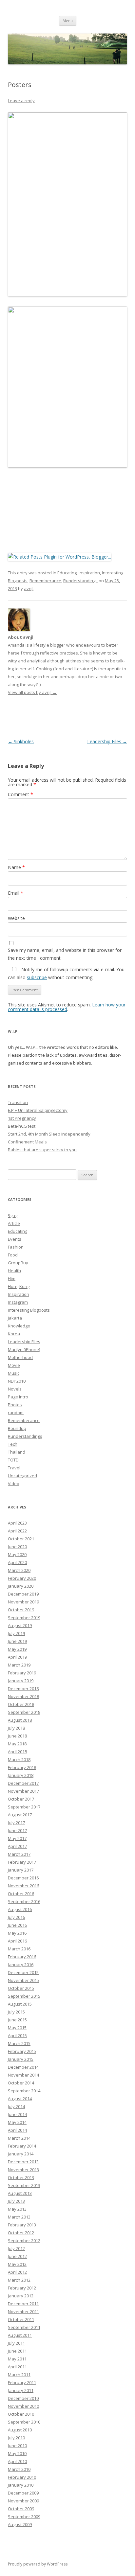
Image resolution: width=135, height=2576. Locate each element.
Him (12, 1278)
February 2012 (22, 2288)
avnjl (29, 588)
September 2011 (24, 2327)
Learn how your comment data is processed (67, 1007)
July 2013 (16, 2201)
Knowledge (19, 1326)
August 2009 (20, 2524)
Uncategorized (22, 1476)
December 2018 (23, 1689)
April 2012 (17, 2272)
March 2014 (19, 2138)
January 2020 (21, 1586)
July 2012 (16, 2248)
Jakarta (15, 1318)
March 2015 (19, 2043)
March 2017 (19, 1854)
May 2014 (17, 2122)
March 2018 (19, 1759)
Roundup (17, 1428)
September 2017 (24, 1807)
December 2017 (23, 1783)
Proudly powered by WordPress (38, 2564)
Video (14, 1483)
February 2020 (22, 1578)
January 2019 (21, 1681)
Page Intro (18, 1397)
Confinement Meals (27, 1142)
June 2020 (17, 1547)
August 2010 (20, 2430)
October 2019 (21, 1610)
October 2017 (21, 1799)
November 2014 (23, 2075)
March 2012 (19, 2280)
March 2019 (19, 1665)
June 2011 (17, 2351)
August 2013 (20, 2193)
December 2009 (23, 2493)
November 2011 (23, 2311)
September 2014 (24, 2091)
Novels (15, 1389)
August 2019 (20, 1625)
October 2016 (21, 1894)
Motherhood (20, 1357)
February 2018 (22, 1767)
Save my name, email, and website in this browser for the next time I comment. (65, 954)
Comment (20, 794)
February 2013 (22, 2225)
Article (14, 1223)
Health (14, 1271)
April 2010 (17, 2461)
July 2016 (16, 1917)
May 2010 (17, 2453)
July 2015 (16, 2012)
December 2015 (23, 1972)
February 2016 (22, 1957)
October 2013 (21, 2177)
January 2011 (21, 2390)
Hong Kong (19, 1286)
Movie (14, 1365)
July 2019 (16, 1633)
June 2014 (17, 2114)
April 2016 (17, 1941)
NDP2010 (17, 1381)
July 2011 (16, 2343)
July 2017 (16, 1823)
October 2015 (21, 1988)
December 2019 (23, 1594)
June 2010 (17, 2446)
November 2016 (23, 1886)
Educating (67, 573)
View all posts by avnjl (32, 692)
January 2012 (21, 2296)
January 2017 (21, 1870)
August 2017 (20, 1815)
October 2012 (21, 2233)
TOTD (13, 1460)
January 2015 (21, 2059)
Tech (13, 1444)
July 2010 (16, 2438)
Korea (14, 1334)
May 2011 (17, 2359)
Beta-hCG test (22, 1126)
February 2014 (22, 2146)
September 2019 (24, 1618)
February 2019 (22, 1673)
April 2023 (17, 1523)
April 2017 (17, 1846)
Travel (14, 1468)
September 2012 (24, 2241)
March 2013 (19, 2217)
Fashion (16, 1247)
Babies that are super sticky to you (42, 1150)
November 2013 (23, 2170)
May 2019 (17, 1649)
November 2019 (23, 1602)
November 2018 (23, 1696)
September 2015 (24, 1996)
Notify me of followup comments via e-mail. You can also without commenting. (66, 973)
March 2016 (19, 1949)
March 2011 (19, 2375)
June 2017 (17, 1830)
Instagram (18, 1302)
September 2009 (24, 2517)
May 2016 (17, 1933)
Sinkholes (21, 741)
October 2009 (21, 2509)
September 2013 (24, 2185)
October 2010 (21, 2414)
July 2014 (16, 2106)
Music (14, 1373)
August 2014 (20, 2099)
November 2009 (23, 2501)
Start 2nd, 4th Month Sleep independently (49, 1134)
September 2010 (24, 2422)
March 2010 (19, 2469)
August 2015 (20, 2004)
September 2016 (24, 1901)
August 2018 (20, 1720)
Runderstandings (80, 581)
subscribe (37, 977)
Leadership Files (107, 741)
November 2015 (23, 1980)
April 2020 (17, 1562)
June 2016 (17, 1925)
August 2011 (20, 2335)
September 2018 (24, 1712)
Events (15, 1239)
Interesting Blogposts (29, 1310)
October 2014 (21, 2083)
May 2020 (17, 1554)
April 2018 (17, 1752)
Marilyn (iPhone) (24, 1349)
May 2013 (17, 2209)
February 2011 (22, 2382)
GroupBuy (18, 1263)
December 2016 (23, 1878)
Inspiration (89, 573)
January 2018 (21, 1775)
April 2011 (17, 2367)
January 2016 (21, 1965)
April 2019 (17, 1657)
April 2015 (17, 2035)
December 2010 (23, 2398)
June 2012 (17, 2256)
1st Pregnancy (22, 1118)
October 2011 (21, 2319)
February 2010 (22, 2477)
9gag (13, 1215)
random (16, 1413)
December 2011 (23, 2304)
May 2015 (17, 2028)
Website (16, 918)
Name (16, 867)
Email (16, 893)
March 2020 (19, 1570)
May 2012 (17, 2264)
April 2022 (17, 1531)
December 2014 (23, 2067)
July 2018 (16, 1728)
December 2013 (23, 2162)
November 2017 (23, 1791)
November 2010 (23, 2406)
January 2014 (21, 2154)
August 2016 (20, 1909)
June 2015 (17, 2020)
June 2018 (17, 1736)
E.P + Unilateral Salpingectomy (38, 1110)
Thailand (17, 1452)
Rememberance (45, 581)
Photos (15, 1405)
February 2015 (22, 2051)
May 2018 (17, 1744)
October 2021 (21, 1539)
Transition (18, 1102)
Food (13, 1255)
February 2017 (22, 1862)
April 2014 (17, 2130)
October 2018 (21, 1704)
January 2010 (21, 2485)
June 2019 (17, 1641)
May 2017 (17, 1838)
